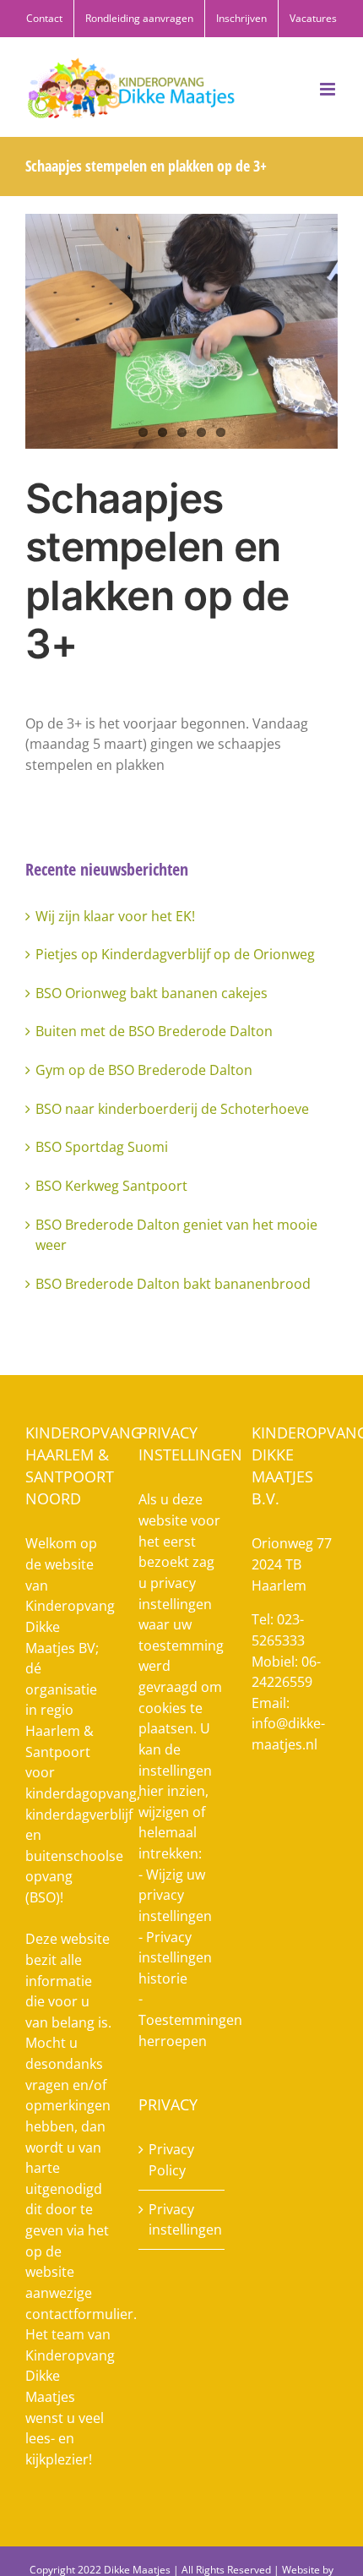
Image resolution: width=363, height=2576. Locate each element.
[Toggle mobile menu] (329, 89)
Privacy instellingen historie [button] (175, 1958)
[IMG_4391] (181, 331)
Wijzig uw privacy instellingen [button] (175, 1895)
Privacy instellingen (182, 2220)
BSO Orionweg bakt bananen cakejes (152, 993)
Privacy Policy (171, 2160)
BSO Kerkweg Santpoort (111, 1186)
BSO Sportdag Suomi (102, 1147)
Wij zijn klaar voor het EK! (115, 916)
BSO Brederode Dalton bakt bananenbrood (173, 1284)
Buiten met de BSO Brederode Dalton (154, 1031)
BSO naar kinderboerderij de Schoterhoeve (172, 1109)
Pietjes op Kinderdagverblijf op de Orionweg (175, 954)
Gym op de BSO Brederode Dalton (144, 1070)
